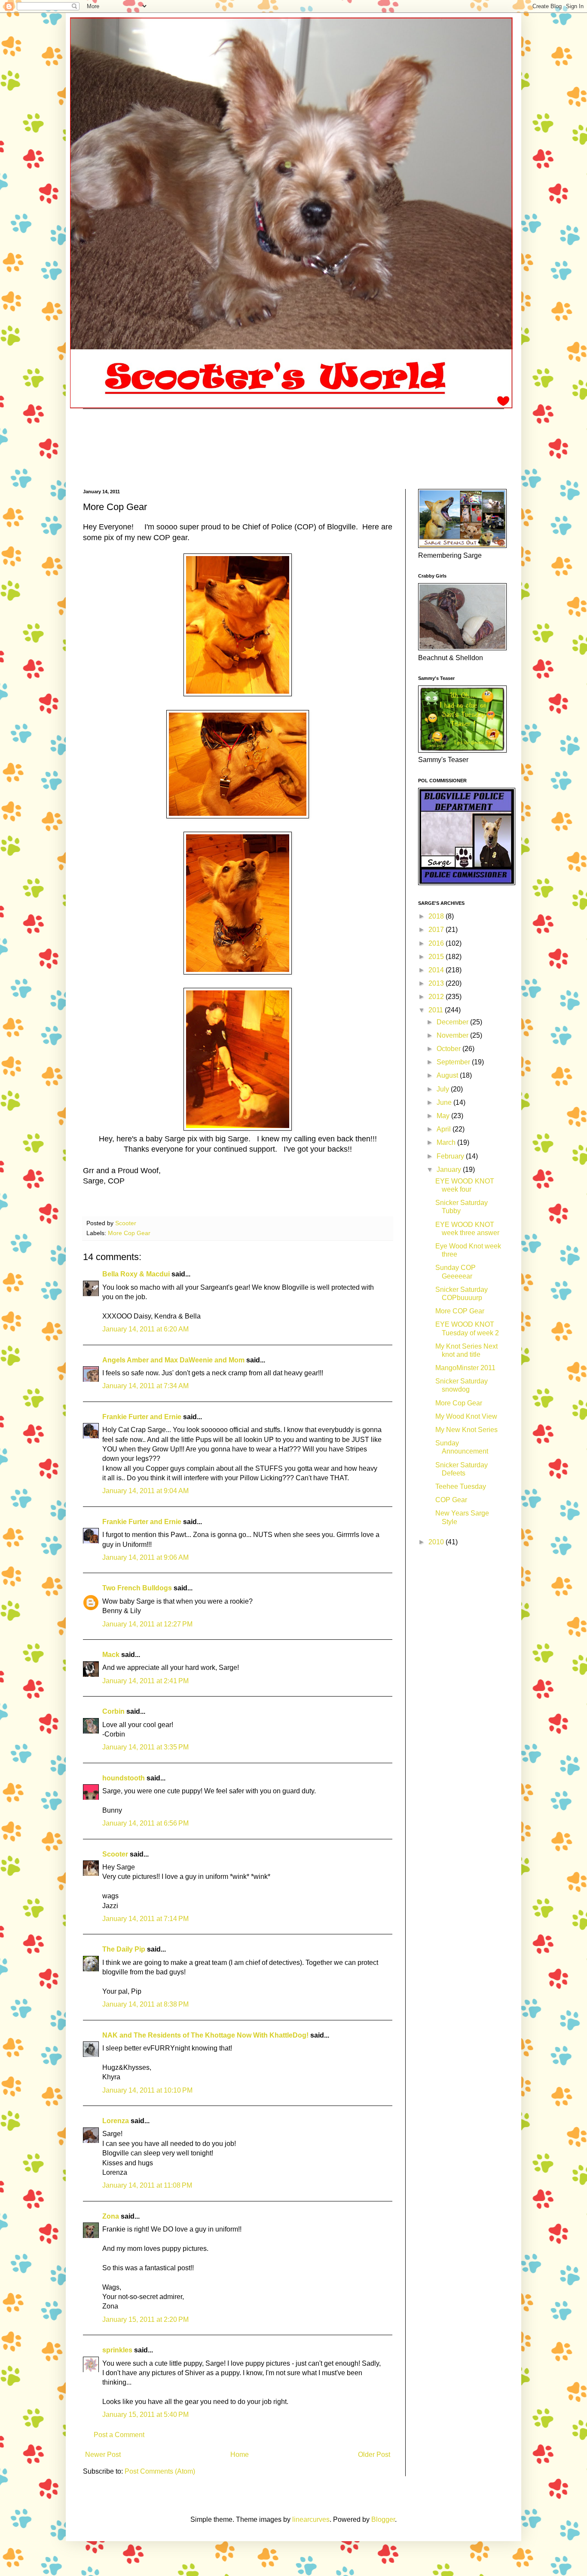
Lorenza (116, 2121)
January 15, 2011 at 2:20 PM (145, 2319)
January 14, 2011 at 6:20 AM (145, 1329)
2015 (437, 957)
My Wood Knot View (466, 1416)
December (453, 1022)
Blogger (383, 2519)
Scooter (115, 1854)
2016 (437, 943)
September (454, 1062)
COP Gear (451, 1500)
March (447, 1142)
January (450, 1170)
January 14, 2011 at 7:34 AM (145, 1386)
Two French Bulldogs (137, 1588)
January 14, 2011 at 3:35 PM (145, 1747)
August (448, 1075)
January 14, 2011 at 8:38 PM (145, 2004)
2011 (437, 1010)
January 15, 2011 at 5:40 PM (145, 2415)
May (444, 1116)
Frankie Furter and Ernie (142, 1417)
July (444, 1089)
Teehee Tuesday (461, 1486)
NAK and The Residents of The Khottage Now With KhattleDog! (205, 2035)
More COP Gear (460, 1311)
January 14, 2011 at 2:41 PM (145, 1681)
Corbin (113, 1711)
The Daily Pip (125, 1949)
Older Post (374, 2455)
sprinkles (117, 2350)
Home (240, 2455)
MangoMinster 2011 (465, 1368)
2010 (437, 1542)
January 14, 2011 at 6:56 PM (145, 1823)
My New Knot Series (466, 1430)
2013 (437, 983)
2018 (437, 916)
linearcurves (311, 2519)
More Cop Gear (129, 1233)
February (451, 1156)
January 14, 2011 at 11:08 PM (147, 2185)
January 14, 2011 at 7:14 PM (145, 1919)
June (445, 1102)
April (445, 1129)
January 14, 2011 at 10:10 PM (147, 2090)
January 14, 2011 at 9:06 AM (145, 1557)
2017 (437, 930)
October (449, 1049)
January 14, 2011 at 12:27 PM (147, 1624)
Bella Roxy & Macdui (136, 1274)
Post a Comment (119, 2435)
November (453, 1035)
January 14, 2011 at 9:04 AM (145, 1491)
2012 (437, 997)
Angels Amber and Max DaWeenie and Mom (173, 1360)
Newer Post (103, 2455)
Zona (111, 2216)
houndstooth (124, 1778)
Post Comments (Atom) (160, 2471)
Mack (111, 1655)
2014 (437, 970)
